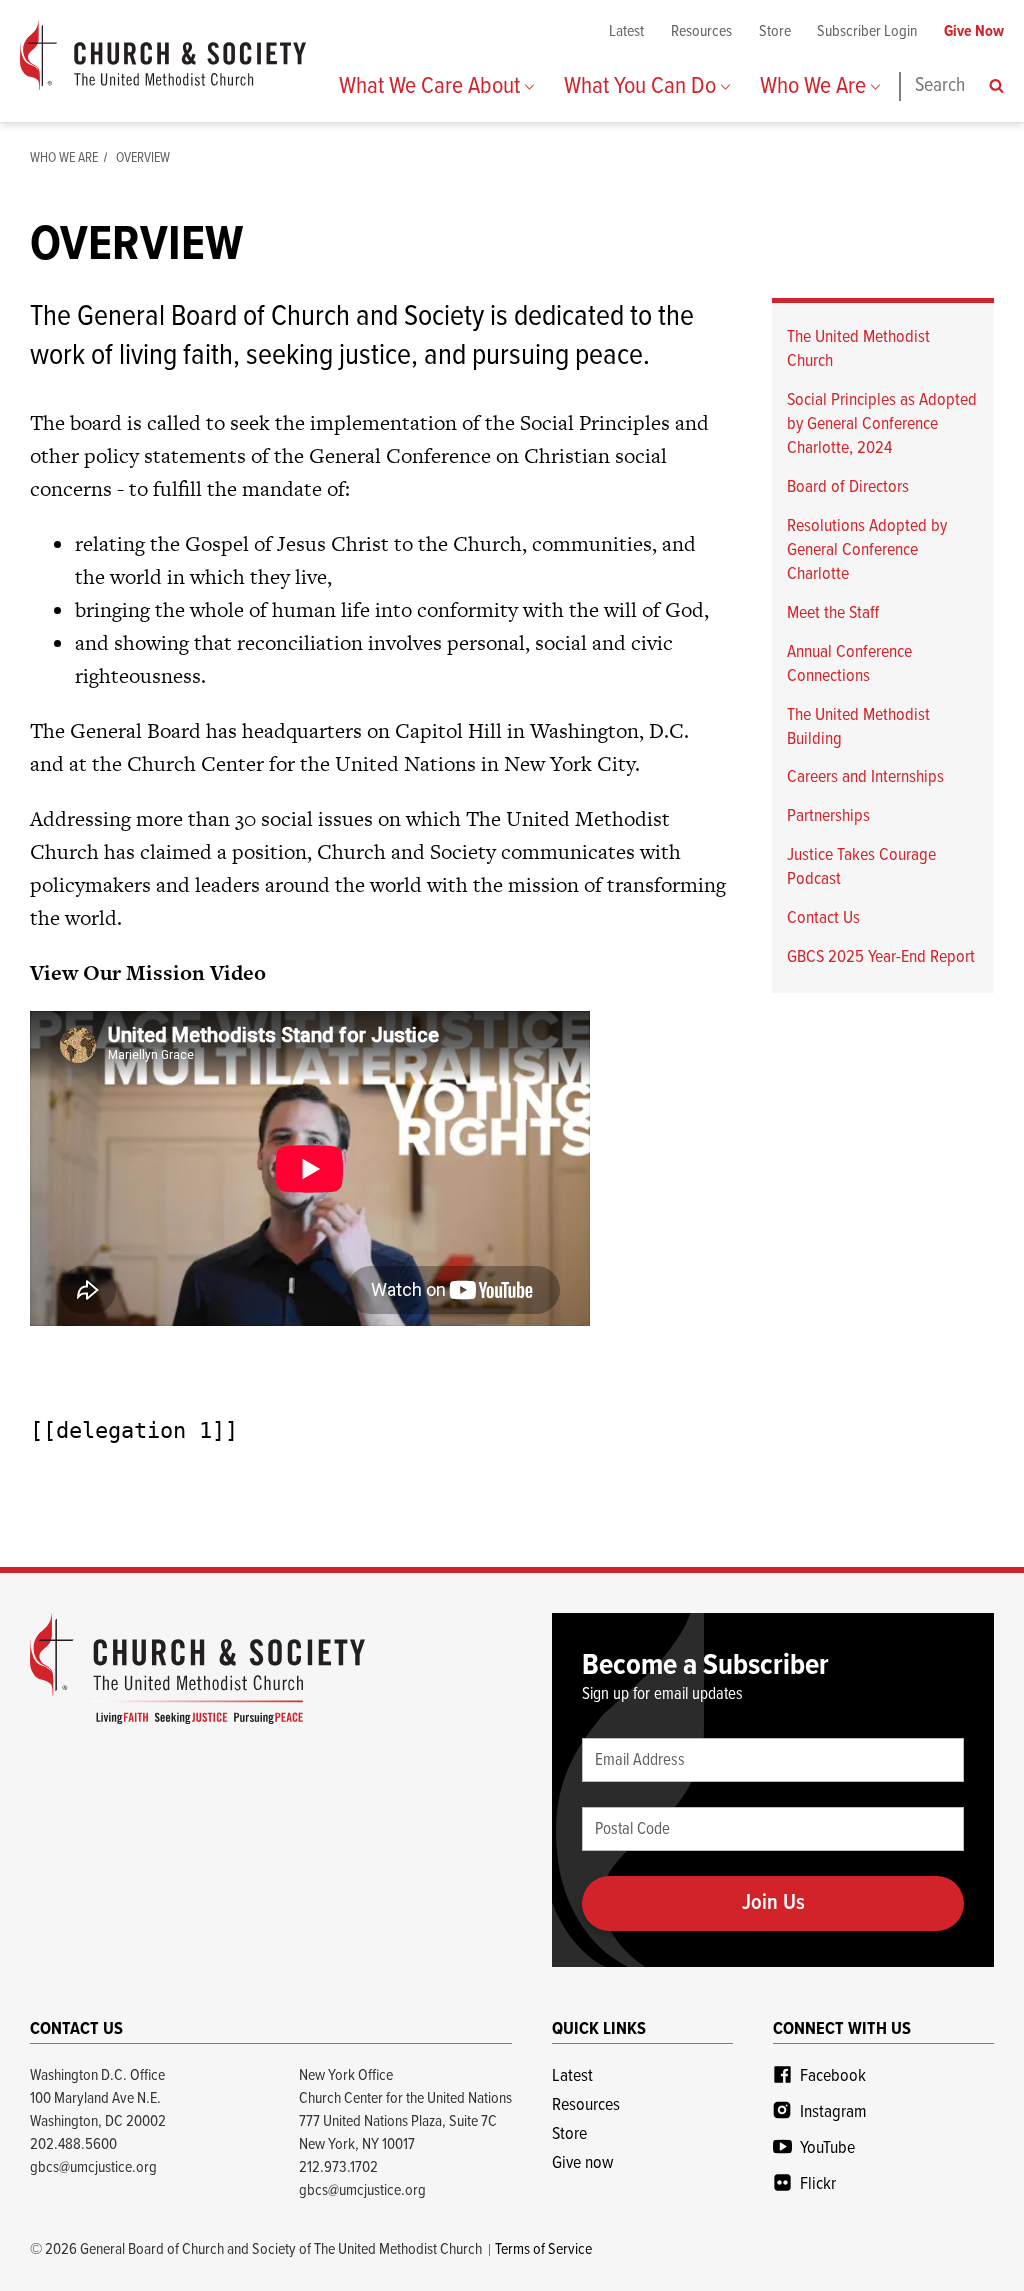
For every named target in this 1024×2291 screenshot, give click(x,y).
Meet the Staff (833, 613)
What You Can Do (642, 86)
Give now (582, 2163)
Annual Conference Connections (849, 664)
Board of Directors (848, 487)
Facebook (833, 2076)
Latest (626, 31)
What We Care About (432, 86)
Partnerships (828, 816)
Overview (143, 158)
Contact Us (823, 918)
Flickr (818, 2184)
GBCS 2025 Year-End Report (881, 957)
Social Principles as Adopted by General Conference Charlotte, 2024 (882, 424)
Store (775, 31)
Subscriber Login (867, 31)
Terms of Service (543, 2249)
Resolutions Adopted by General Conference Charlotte (867, 550)
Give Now (974, 31)
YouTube (827, 2148)
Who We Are (815, 86)
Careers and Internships (865, 777)
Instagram (833, 2112)
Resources (701, 31)
